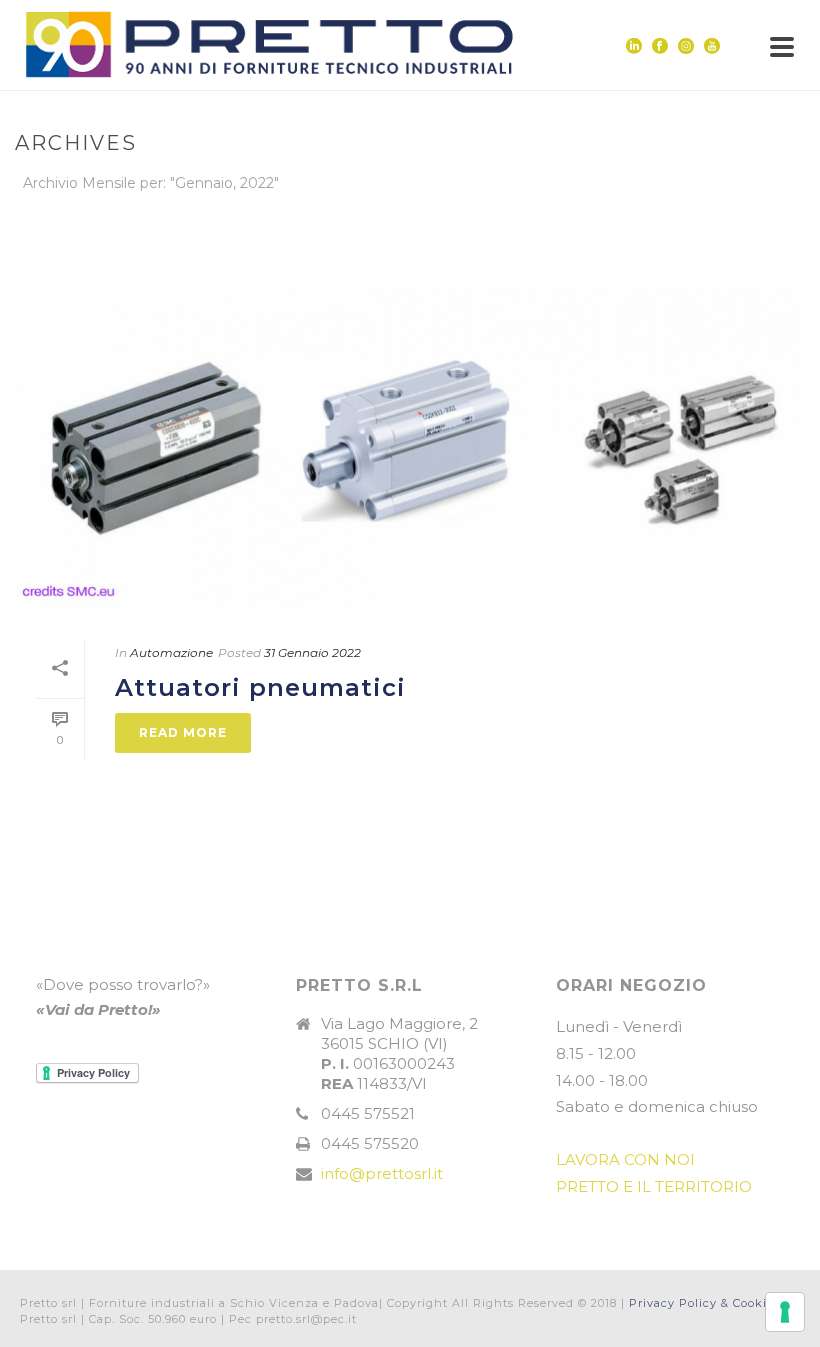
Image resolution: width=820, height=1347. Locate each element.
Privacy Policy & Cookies (704, 1303)
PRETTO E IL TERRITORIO (654, 1186)
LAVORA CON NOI (625, 1159)
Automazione (171, 652)
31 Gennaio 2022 (312, 652)
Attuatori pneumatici (260, 687)
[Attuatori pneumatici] (410, 440)
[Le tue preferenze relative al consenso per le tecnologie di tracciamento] (785, 1312)
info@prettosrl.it (382, 1174)
